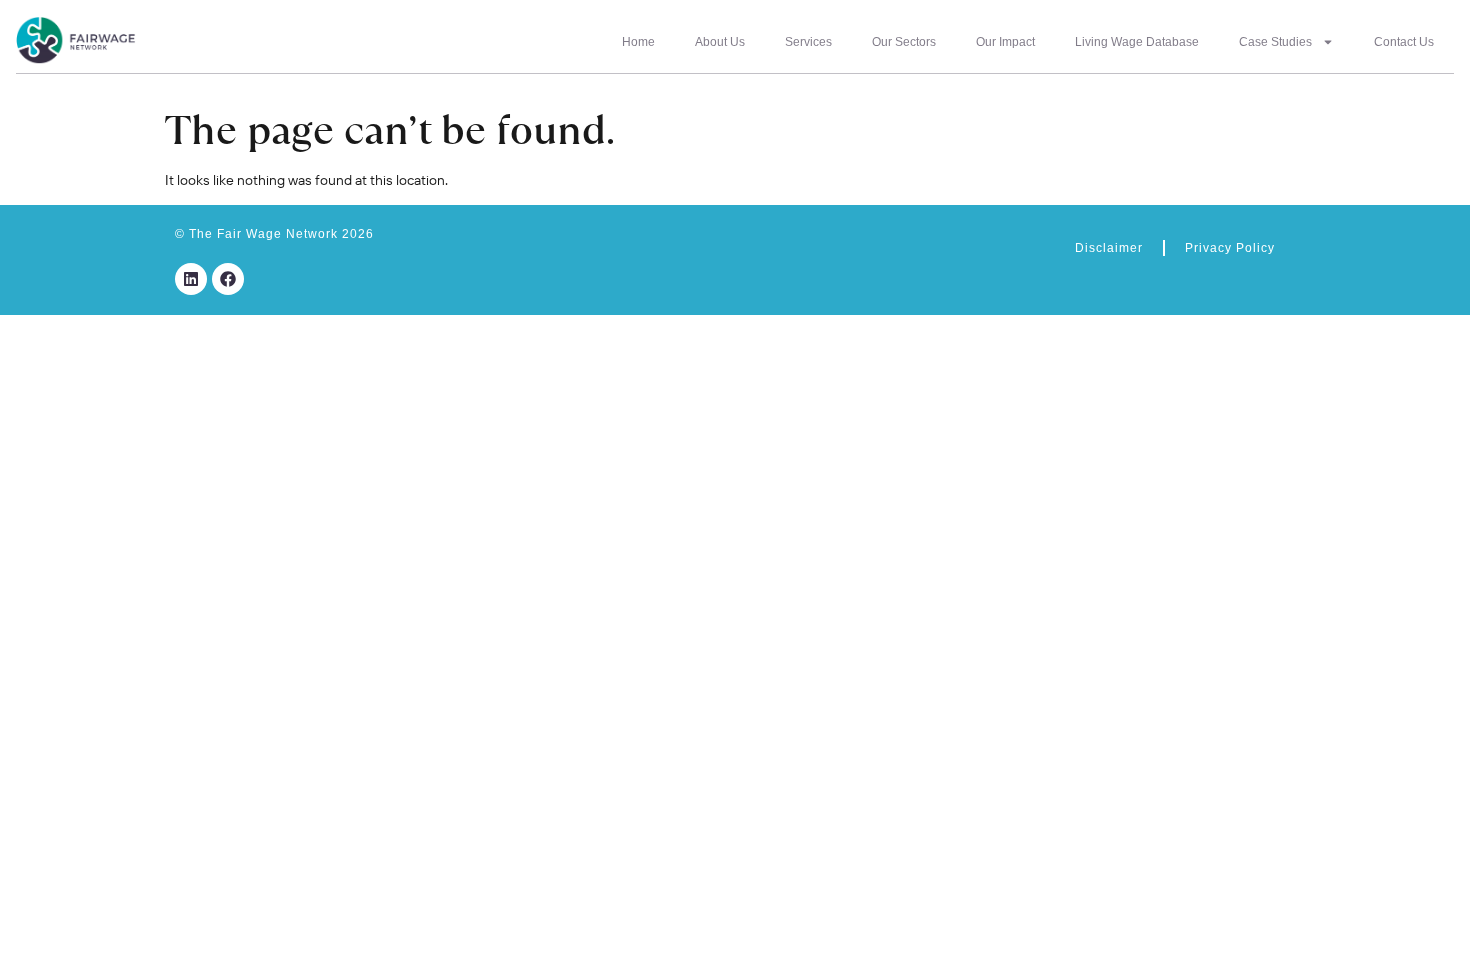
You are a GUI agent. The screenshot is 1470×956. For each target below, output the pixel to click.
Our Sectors (904, 42)
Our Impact (1005, 42)
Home (638, 42)
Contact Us (1404, 42)
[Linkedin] (191, 279)
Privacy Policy (1230, 248)
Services (808, 42)
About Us (720, 42)
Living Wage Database (1137, 42)
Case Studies (1275, 42)
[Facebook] (228, 279)
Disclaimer (1109, 248)
